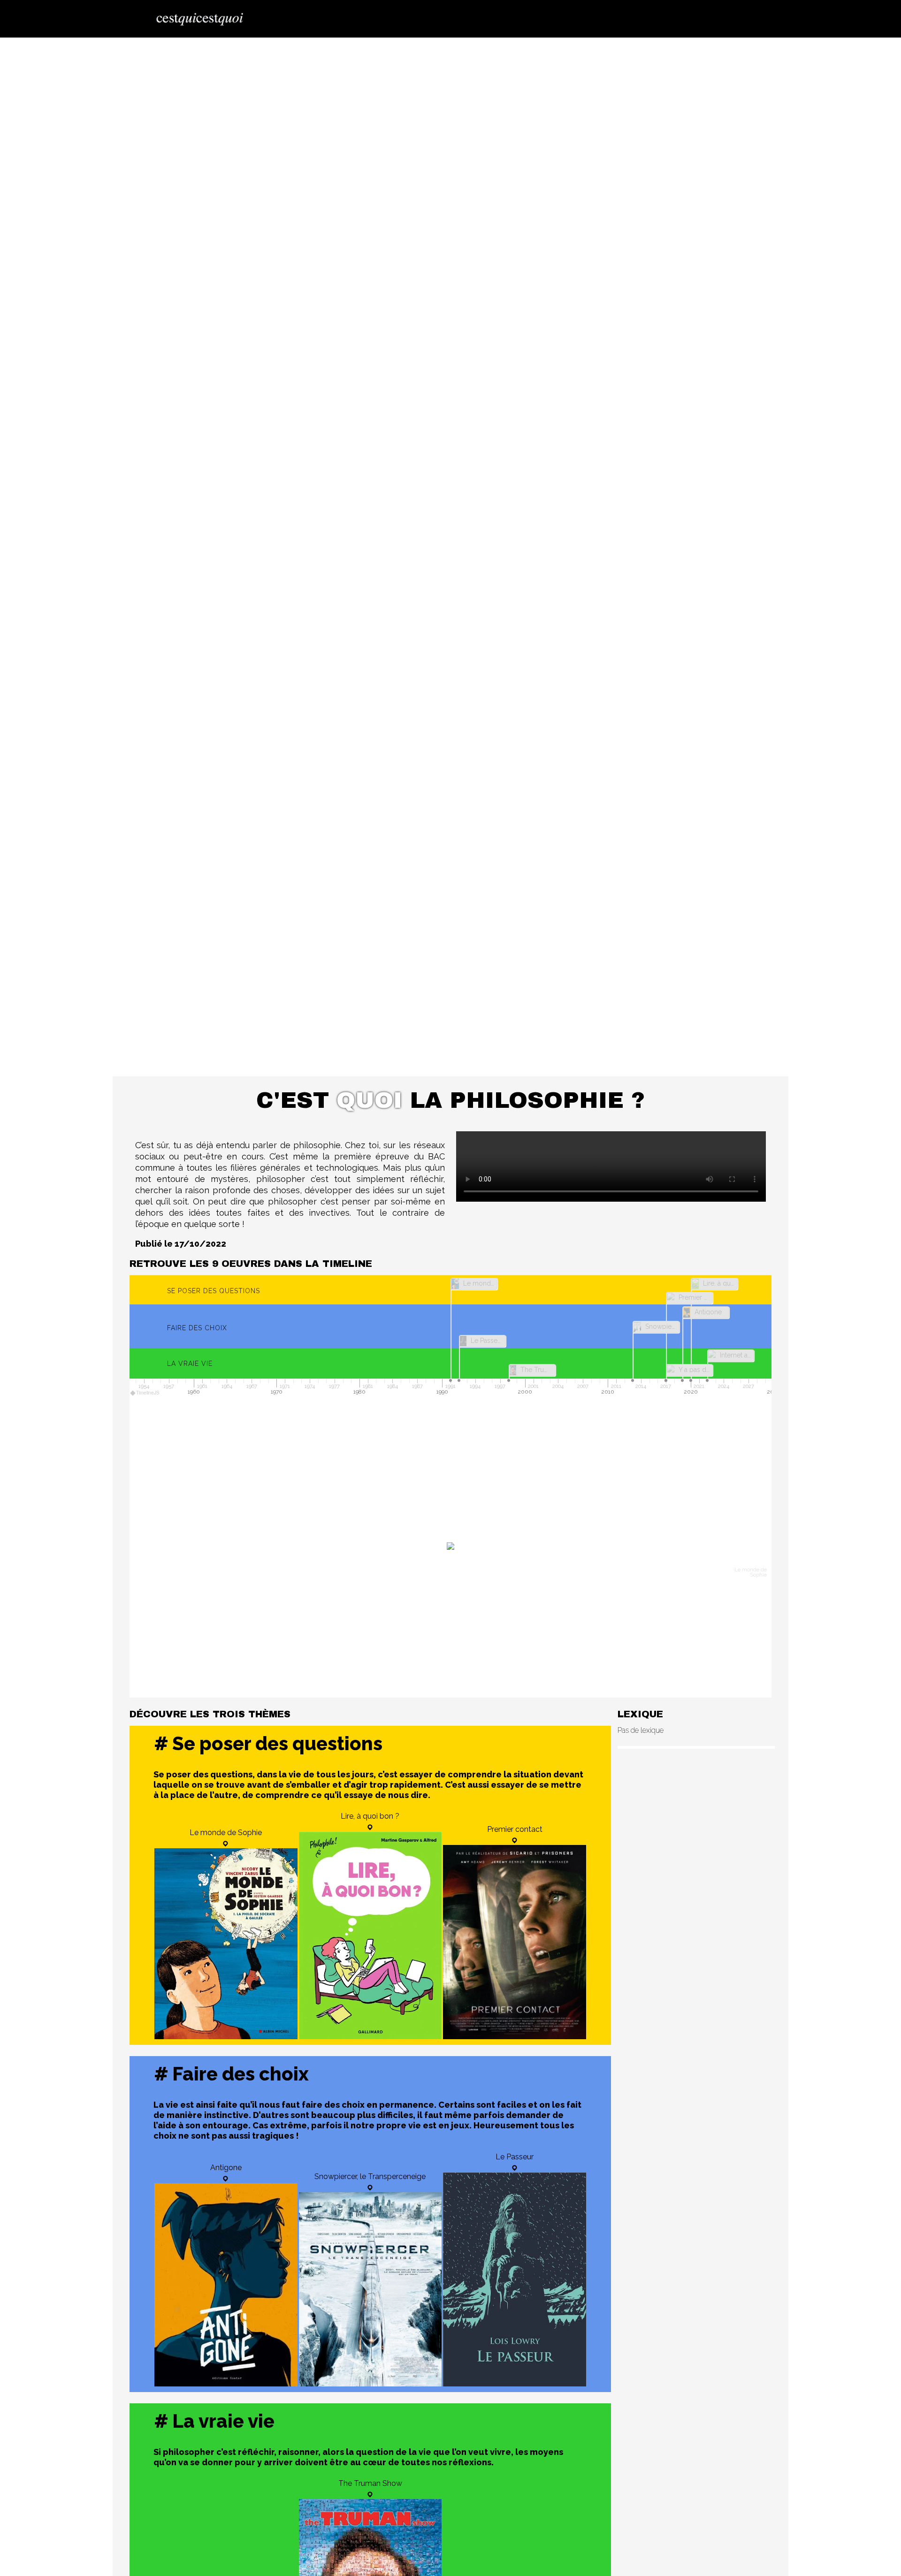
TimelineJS (148, 1393)
